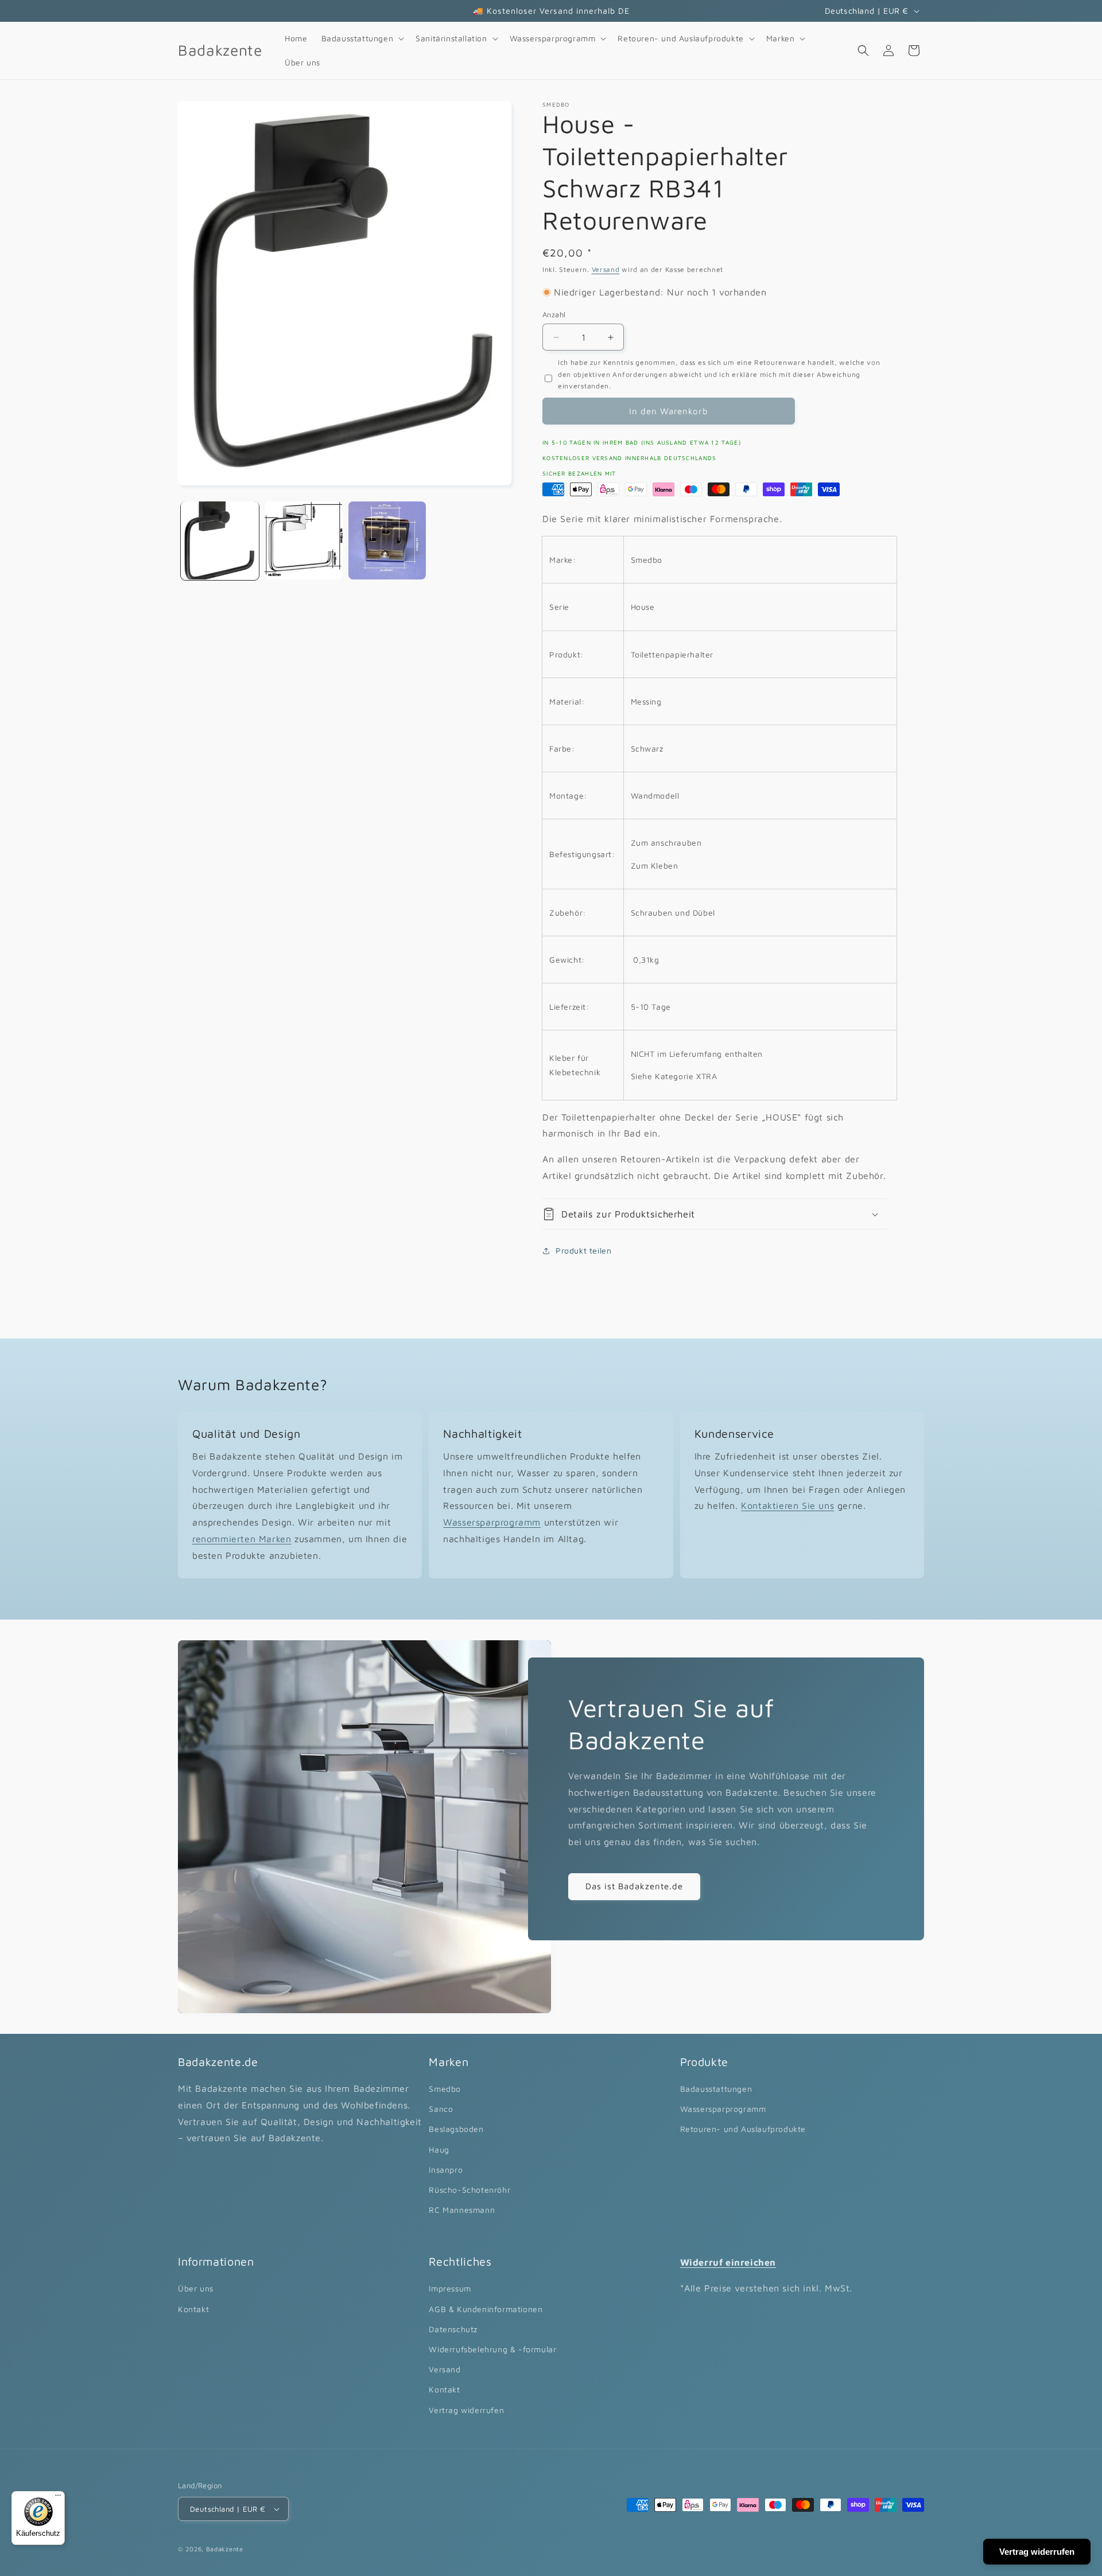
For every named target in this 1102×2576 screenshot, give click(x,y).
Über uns (196, 2288)
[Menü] (58, 2498)
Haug (439, 2149)
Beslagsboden (456, 2129)
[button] (362, 38)
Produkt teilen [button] (583, 1250)
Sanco (441, 2109)
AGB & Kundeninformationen (486, 2309)
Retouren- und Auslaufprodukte (743, 2129)
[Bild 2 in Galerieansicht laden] (304, 540)
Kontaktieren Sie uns (787, 1506)
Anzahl (554, 314)
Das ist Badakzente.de (634, 1886)
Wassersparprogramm (492, 1522)
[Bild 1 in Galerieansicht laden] (220, 540)
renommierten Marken (242, 1539)
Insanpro (446, 2170)
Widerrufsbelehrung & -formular (492, 2349)
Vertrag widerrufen (466, 2410)
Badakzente (225, 2549)
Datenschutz (453, 2329)
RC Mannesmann (462, 2210)
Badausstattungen (716, 2089)
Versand (606, 269)
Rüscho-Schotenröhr (469, 2190)
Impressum (450, 2288)
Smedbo (445, 2089)
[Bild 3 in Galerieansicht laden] (387, 540)
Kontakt (193, 2309)
